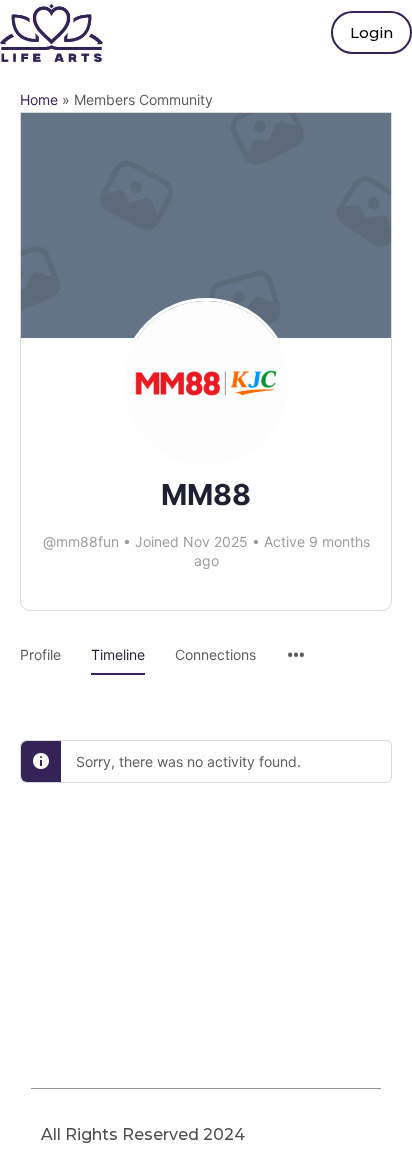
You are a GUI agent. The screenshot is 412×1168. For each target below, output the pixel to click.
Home (39, 99)
